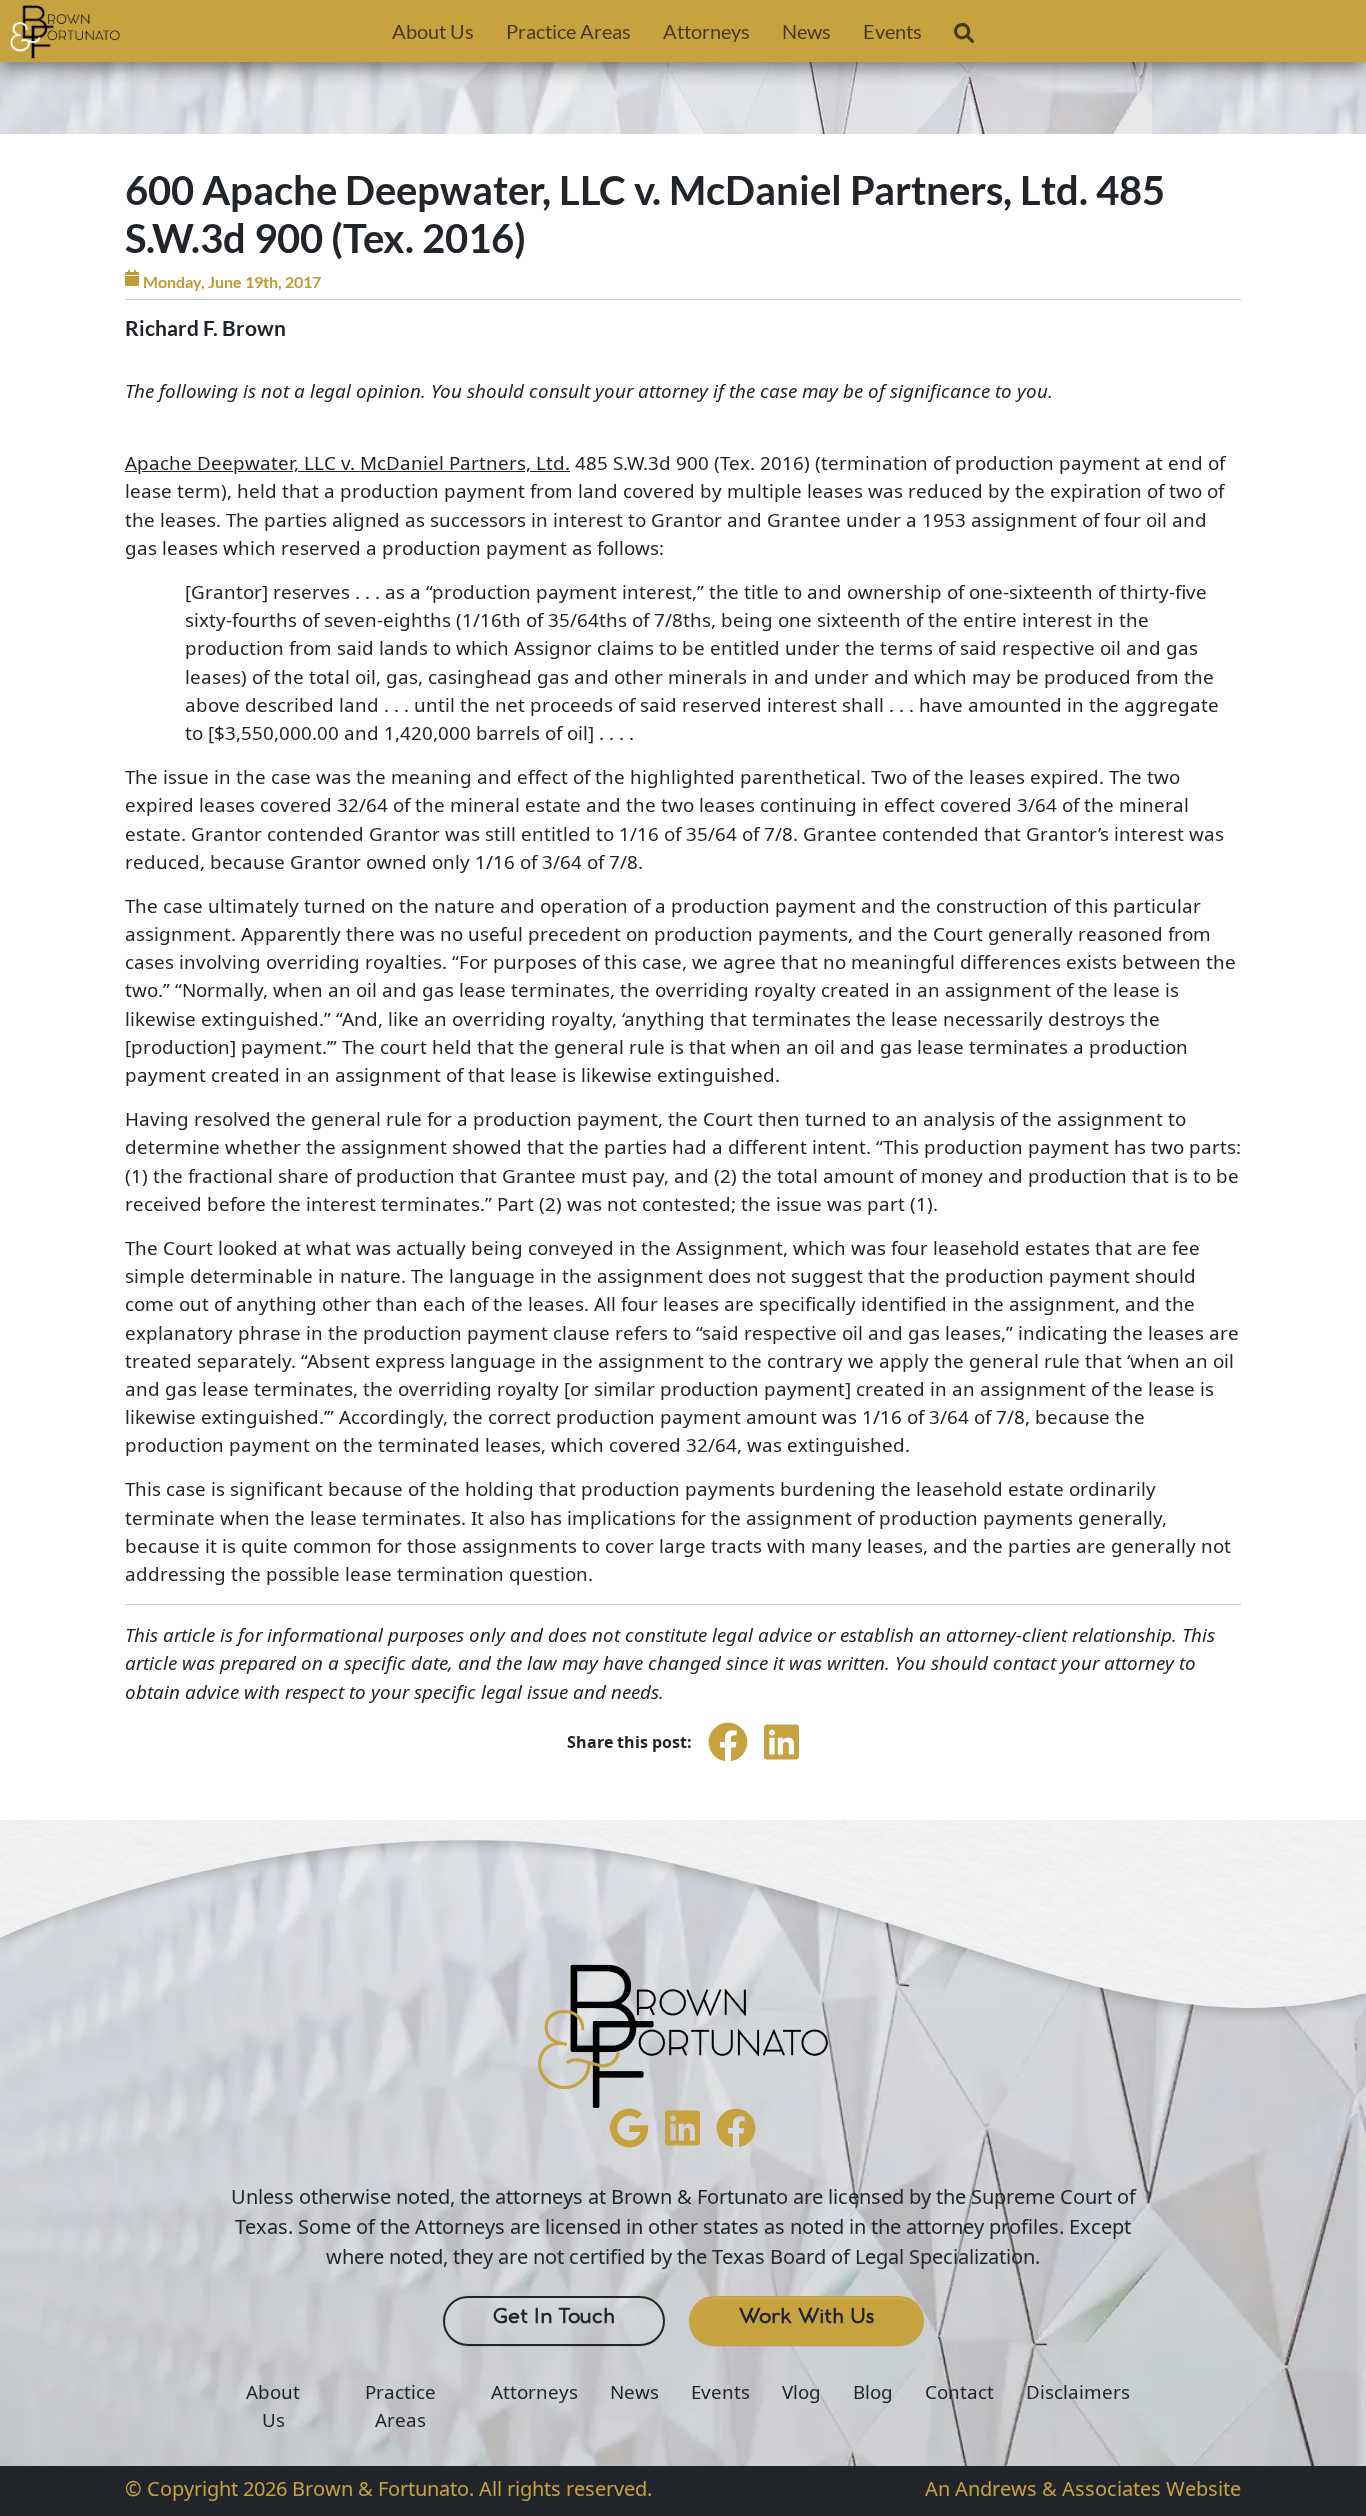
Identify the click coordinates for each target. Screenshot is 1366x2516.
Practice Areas (568, 31)
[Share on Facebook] (728, 1760)
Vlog (801, 2392)
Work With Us (806, 2317)
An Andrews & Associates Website (1083, 2488)
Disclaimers (1078, 2392)
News (806, 31)
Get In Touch (554, 2317)
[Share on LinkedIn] (781, 1760)
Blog (873, 2392)
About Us (433, 31)
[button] (964, 37)
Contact (959, 2392)
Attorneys (706, 31)
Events (892, 31)
